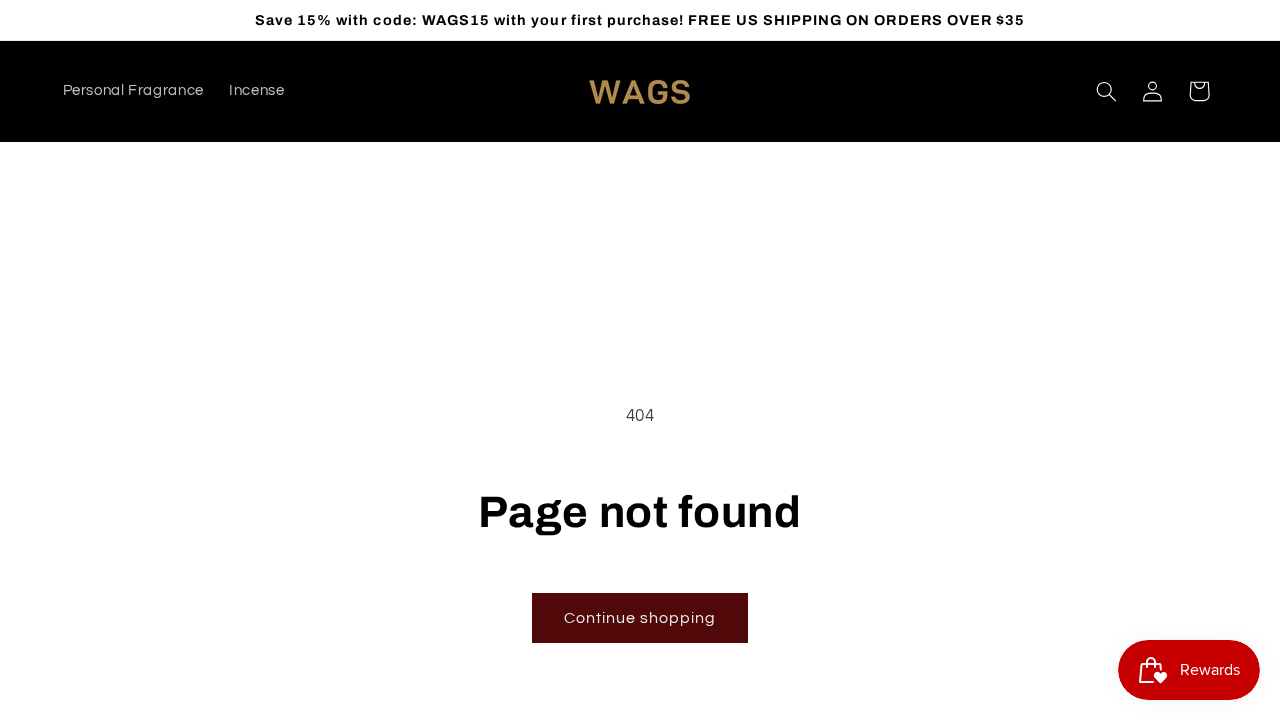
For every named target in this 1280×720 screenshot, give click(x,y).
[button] (1106, 91)
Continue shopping (640, 618)
